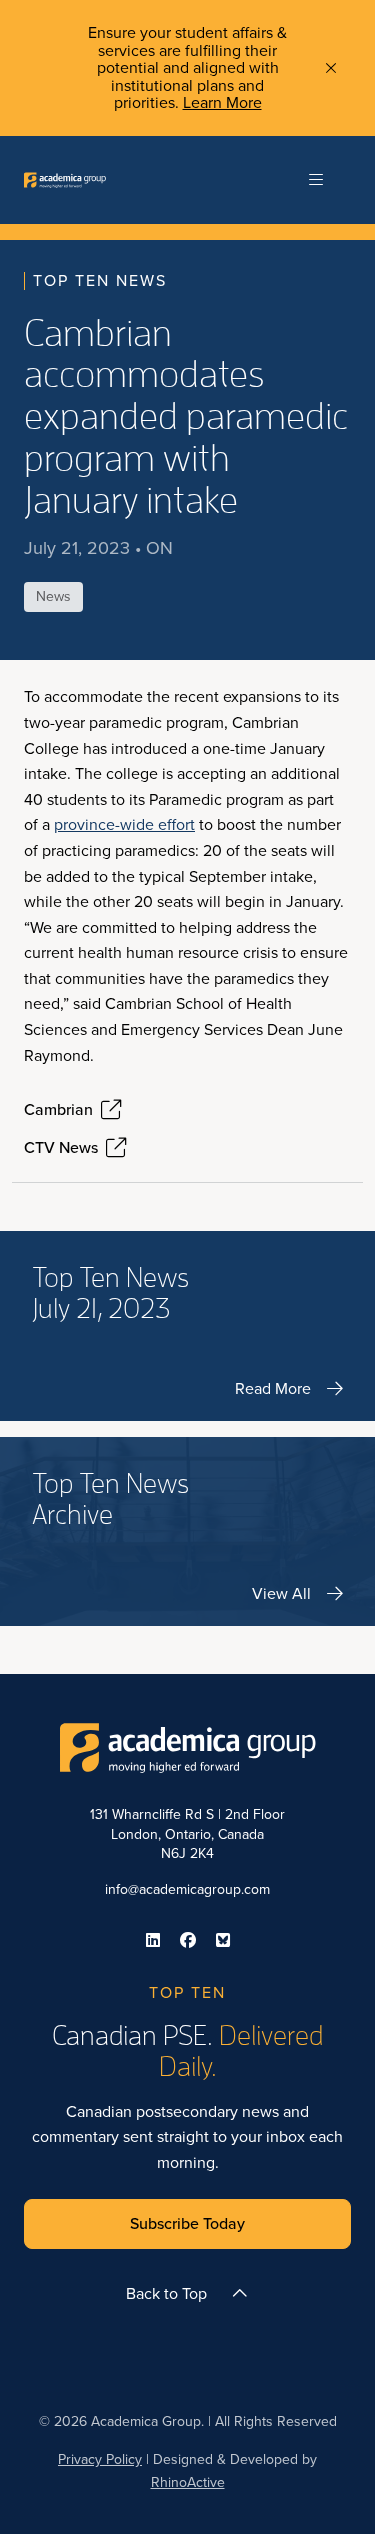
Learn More (222, 102)
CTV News (61, 1148)
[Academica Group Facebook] (188, 1940)
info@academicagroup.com (187, 1889)
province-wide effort (124, 824)
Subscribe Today (187, 2223)
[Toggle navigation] (316, 180)
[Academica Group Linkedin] (153, 1940)
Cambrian (58, 1110)
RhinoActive (188, 2482)
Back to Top (166, 2293)
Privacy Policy (100, 2459)
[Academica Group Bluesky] (223, 1940)
